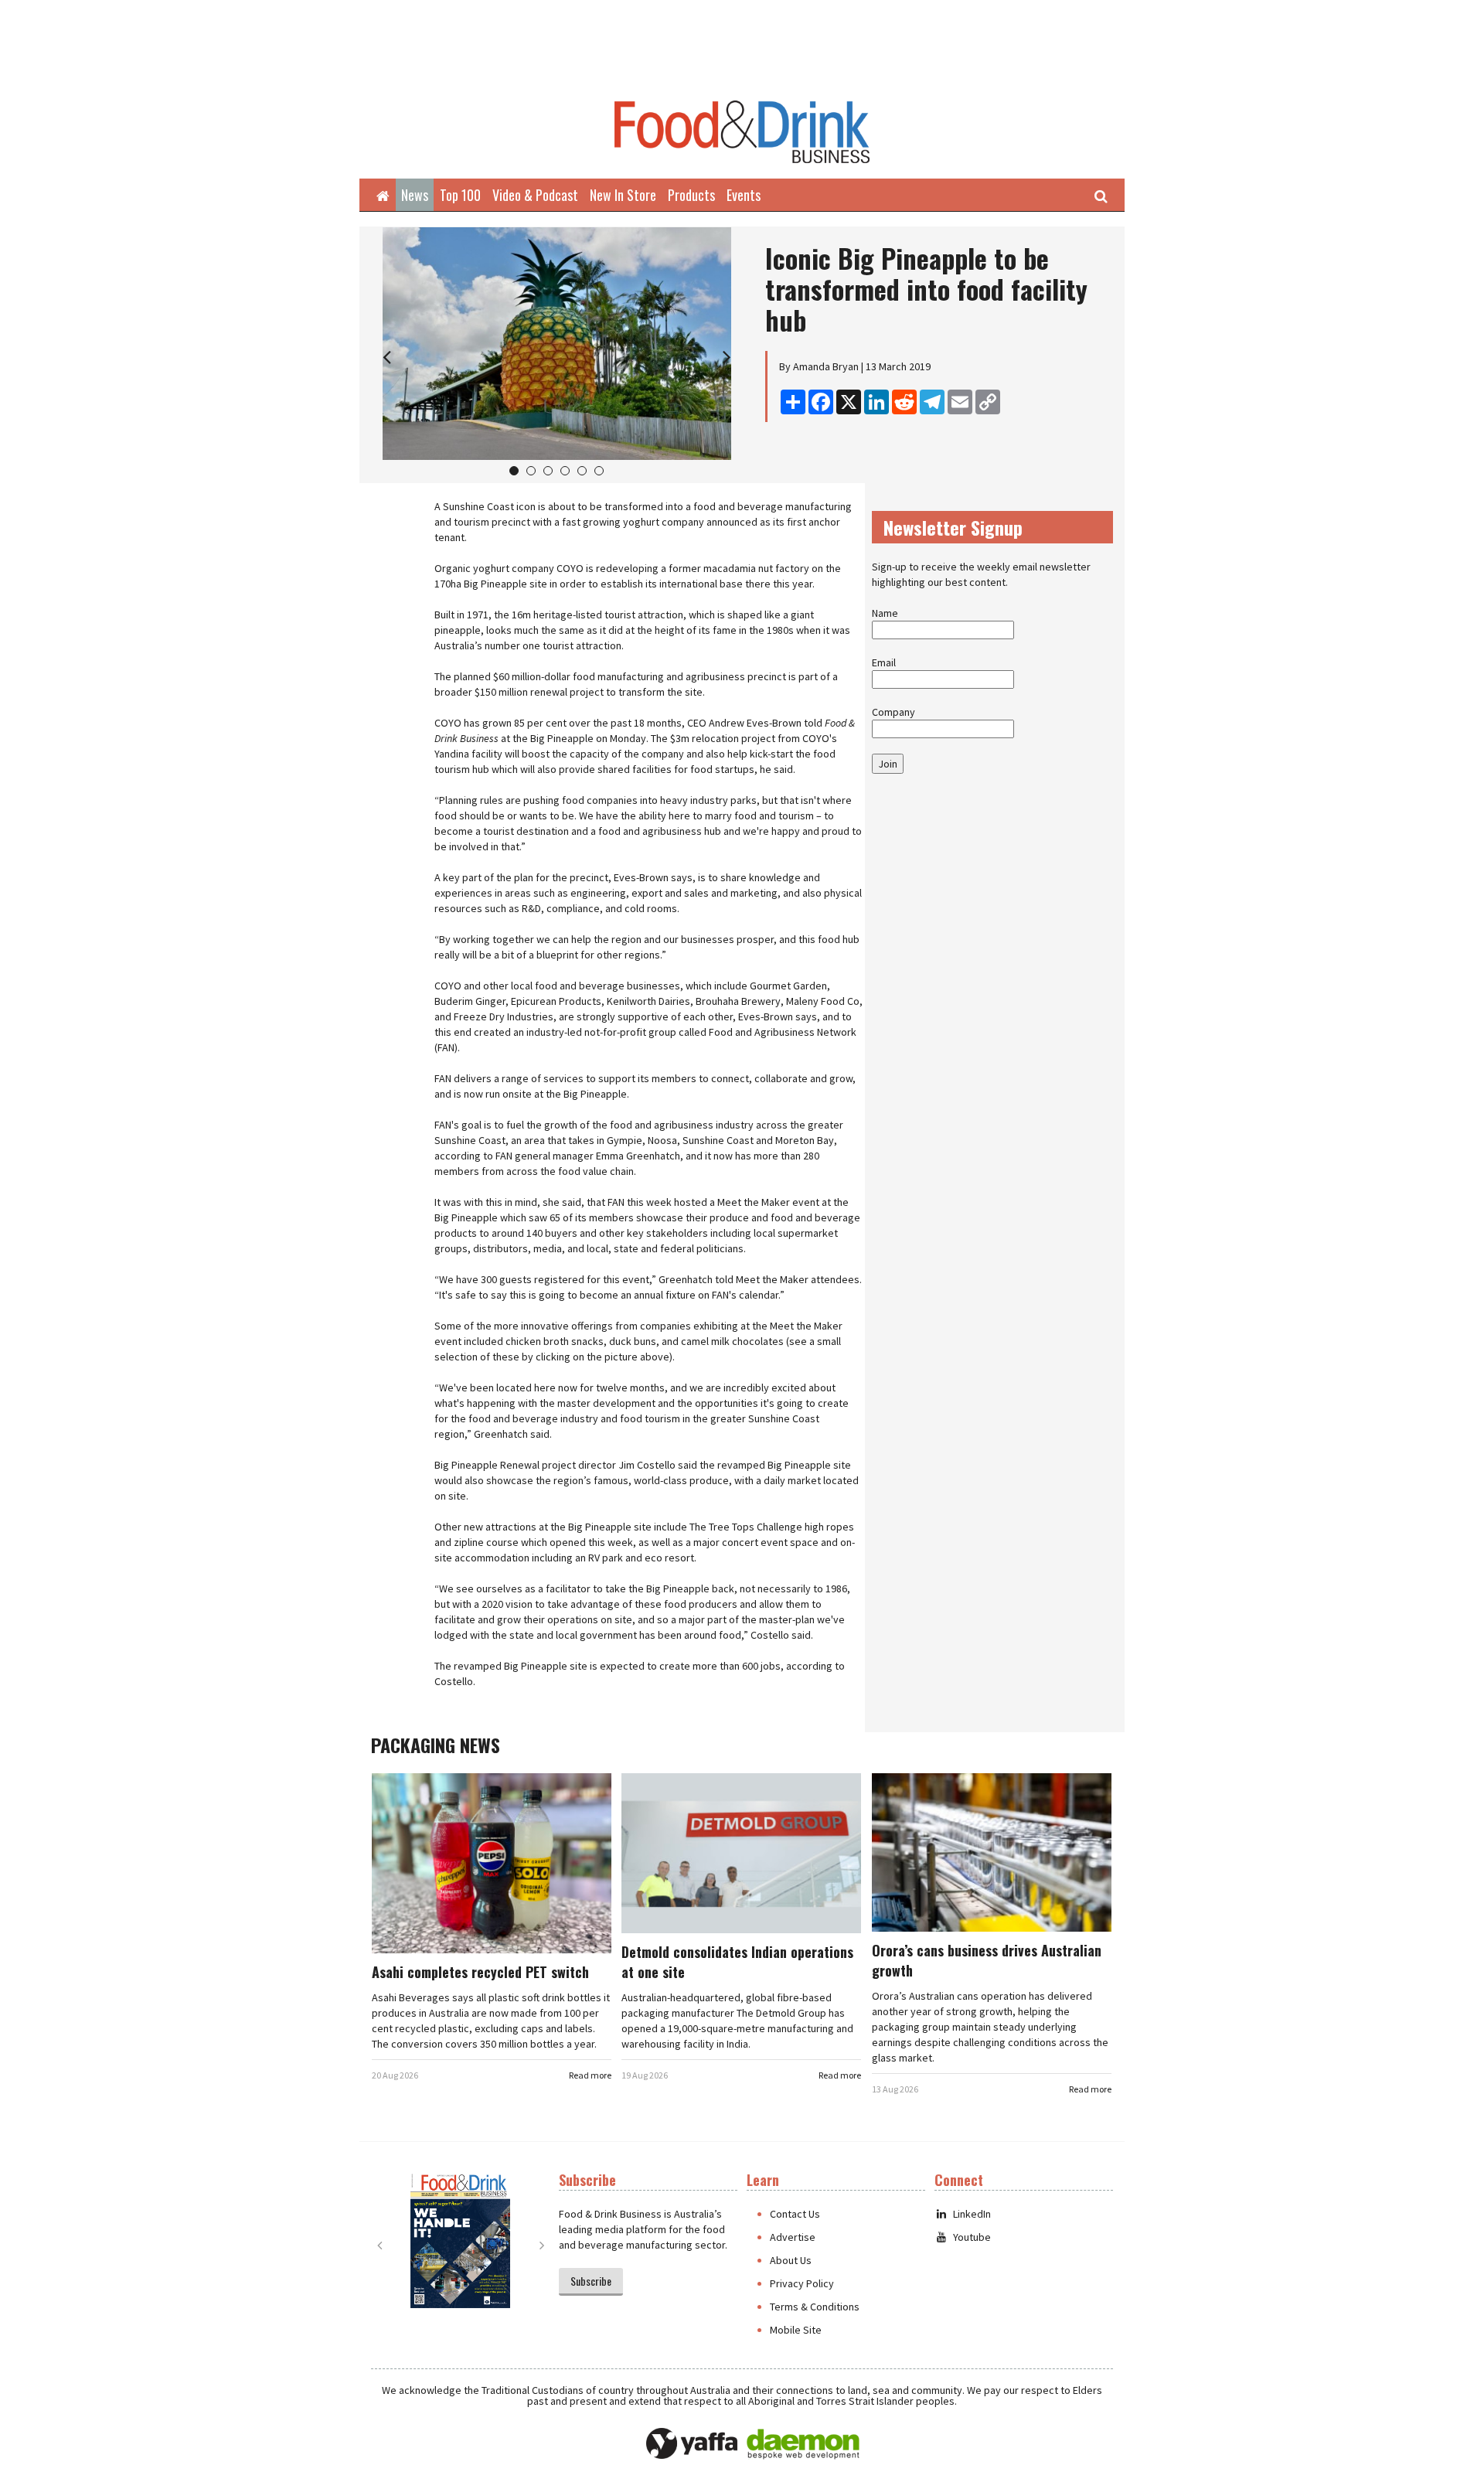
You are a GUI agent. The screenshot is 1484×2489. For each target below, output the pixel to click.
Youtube (972, 2237)
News (415, 195)
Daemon (803, 2444)
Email (884, 662)
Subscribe (591, 2281)
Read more (590, 2075)
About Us (791, 2260)
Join (888, 764)
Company (893, 712)
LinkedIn (972, 2214)
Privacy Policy (802, 2283)
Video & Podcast (535, 195)
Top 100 (460, 195)
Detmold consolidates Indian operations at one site (737, 1962)
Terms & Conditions (815, 2307)
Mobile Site (796, 2330)
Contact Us (795, 2214)
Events (744, 195)
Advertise (793, 2237)
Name (885, 613)
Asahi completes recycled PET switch (480, 1972)
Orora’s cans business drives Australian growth (987, 1960)
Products (691, 195)
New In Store (623, 195)
